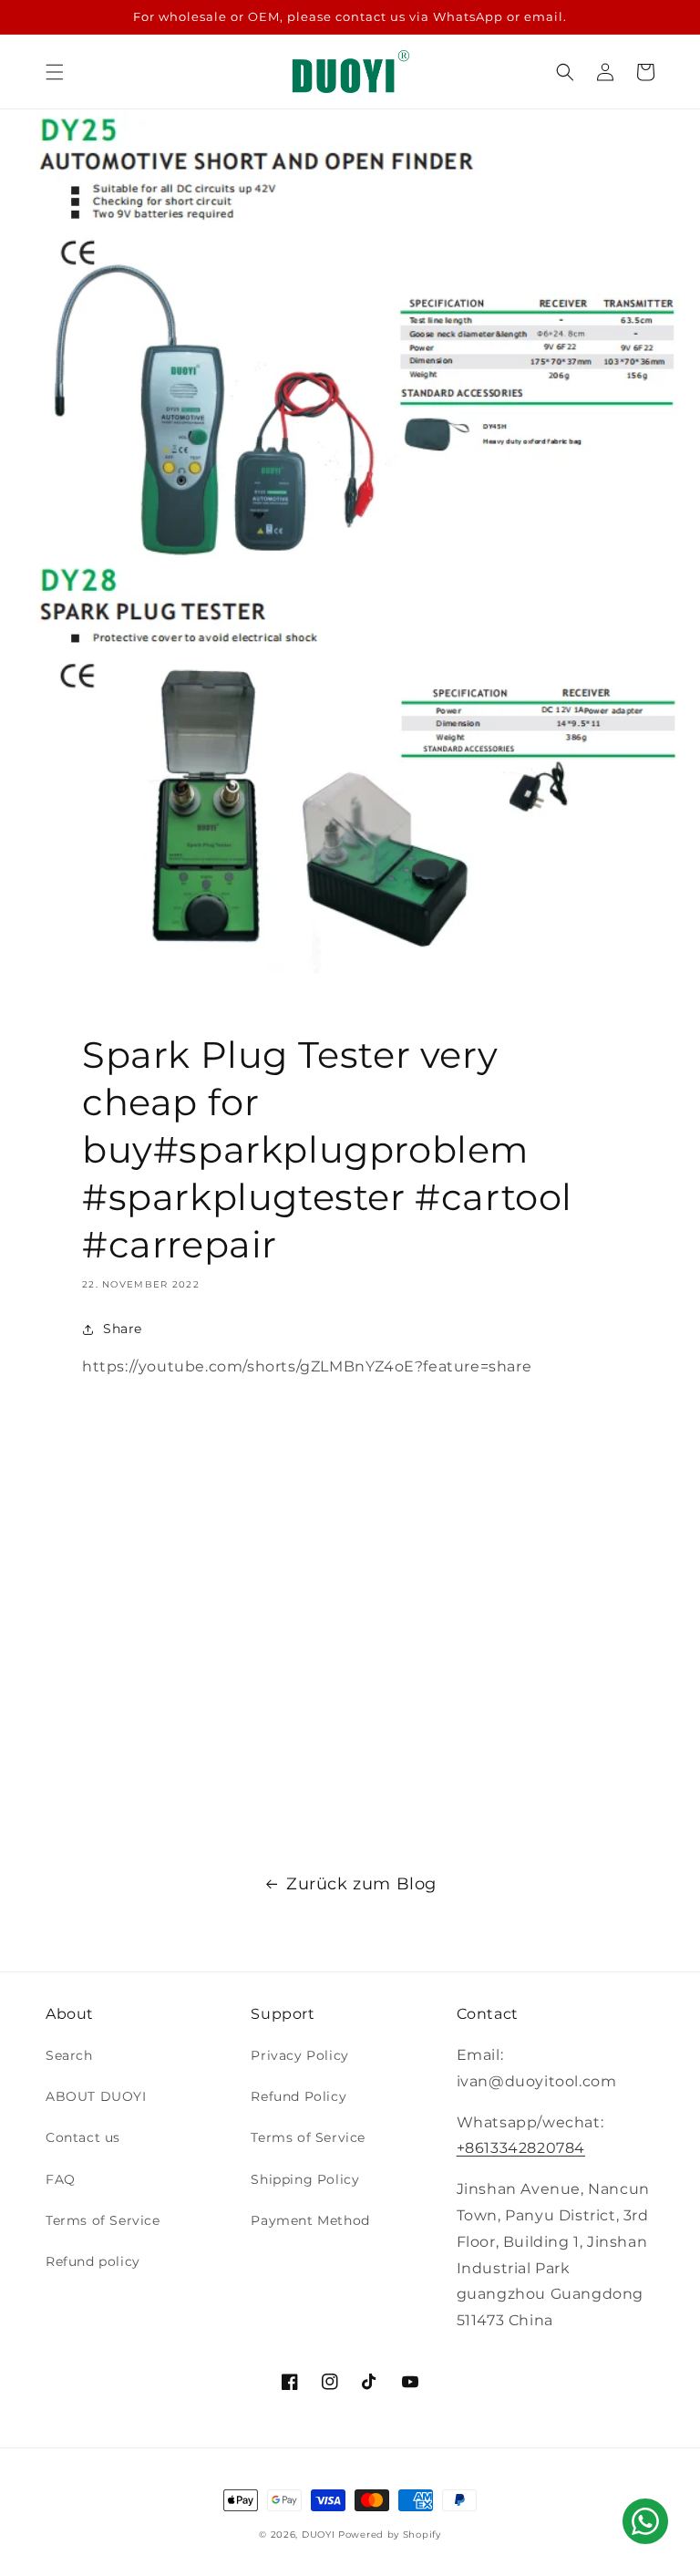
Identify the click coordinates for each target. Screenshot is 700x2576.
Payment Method (310, 2220)
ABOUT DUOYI (96, 2096)
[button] (55, 72)
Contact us (83, 2137)
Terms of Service (103, 2220)
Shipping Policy (305, 2179)
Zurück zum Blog (361, 1884)
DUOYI (319, 2535)
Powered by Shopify (390, 2535)
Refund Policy (299, 2096)
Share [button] (123, 1329)
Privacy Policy (299, 2055)
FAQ (61, 2179)
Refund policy (93, 2261)
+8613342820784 (521, 2148)
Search (69, 2055)
